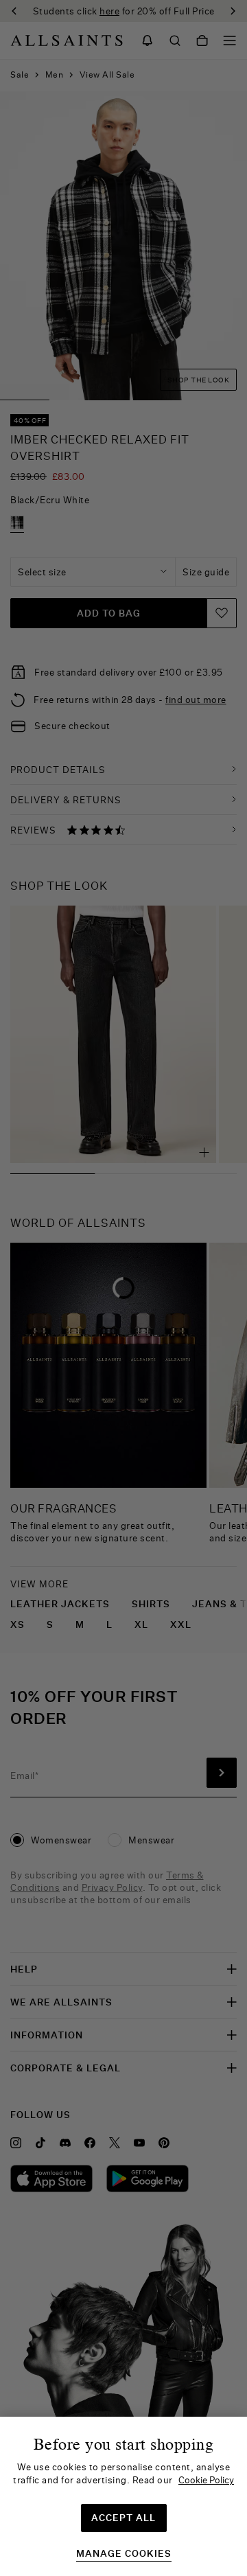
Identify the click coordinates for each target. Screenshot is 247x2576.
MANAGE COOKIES (124, 2554)
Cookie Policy (206, 2480)
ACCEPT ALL (123, 2518)
